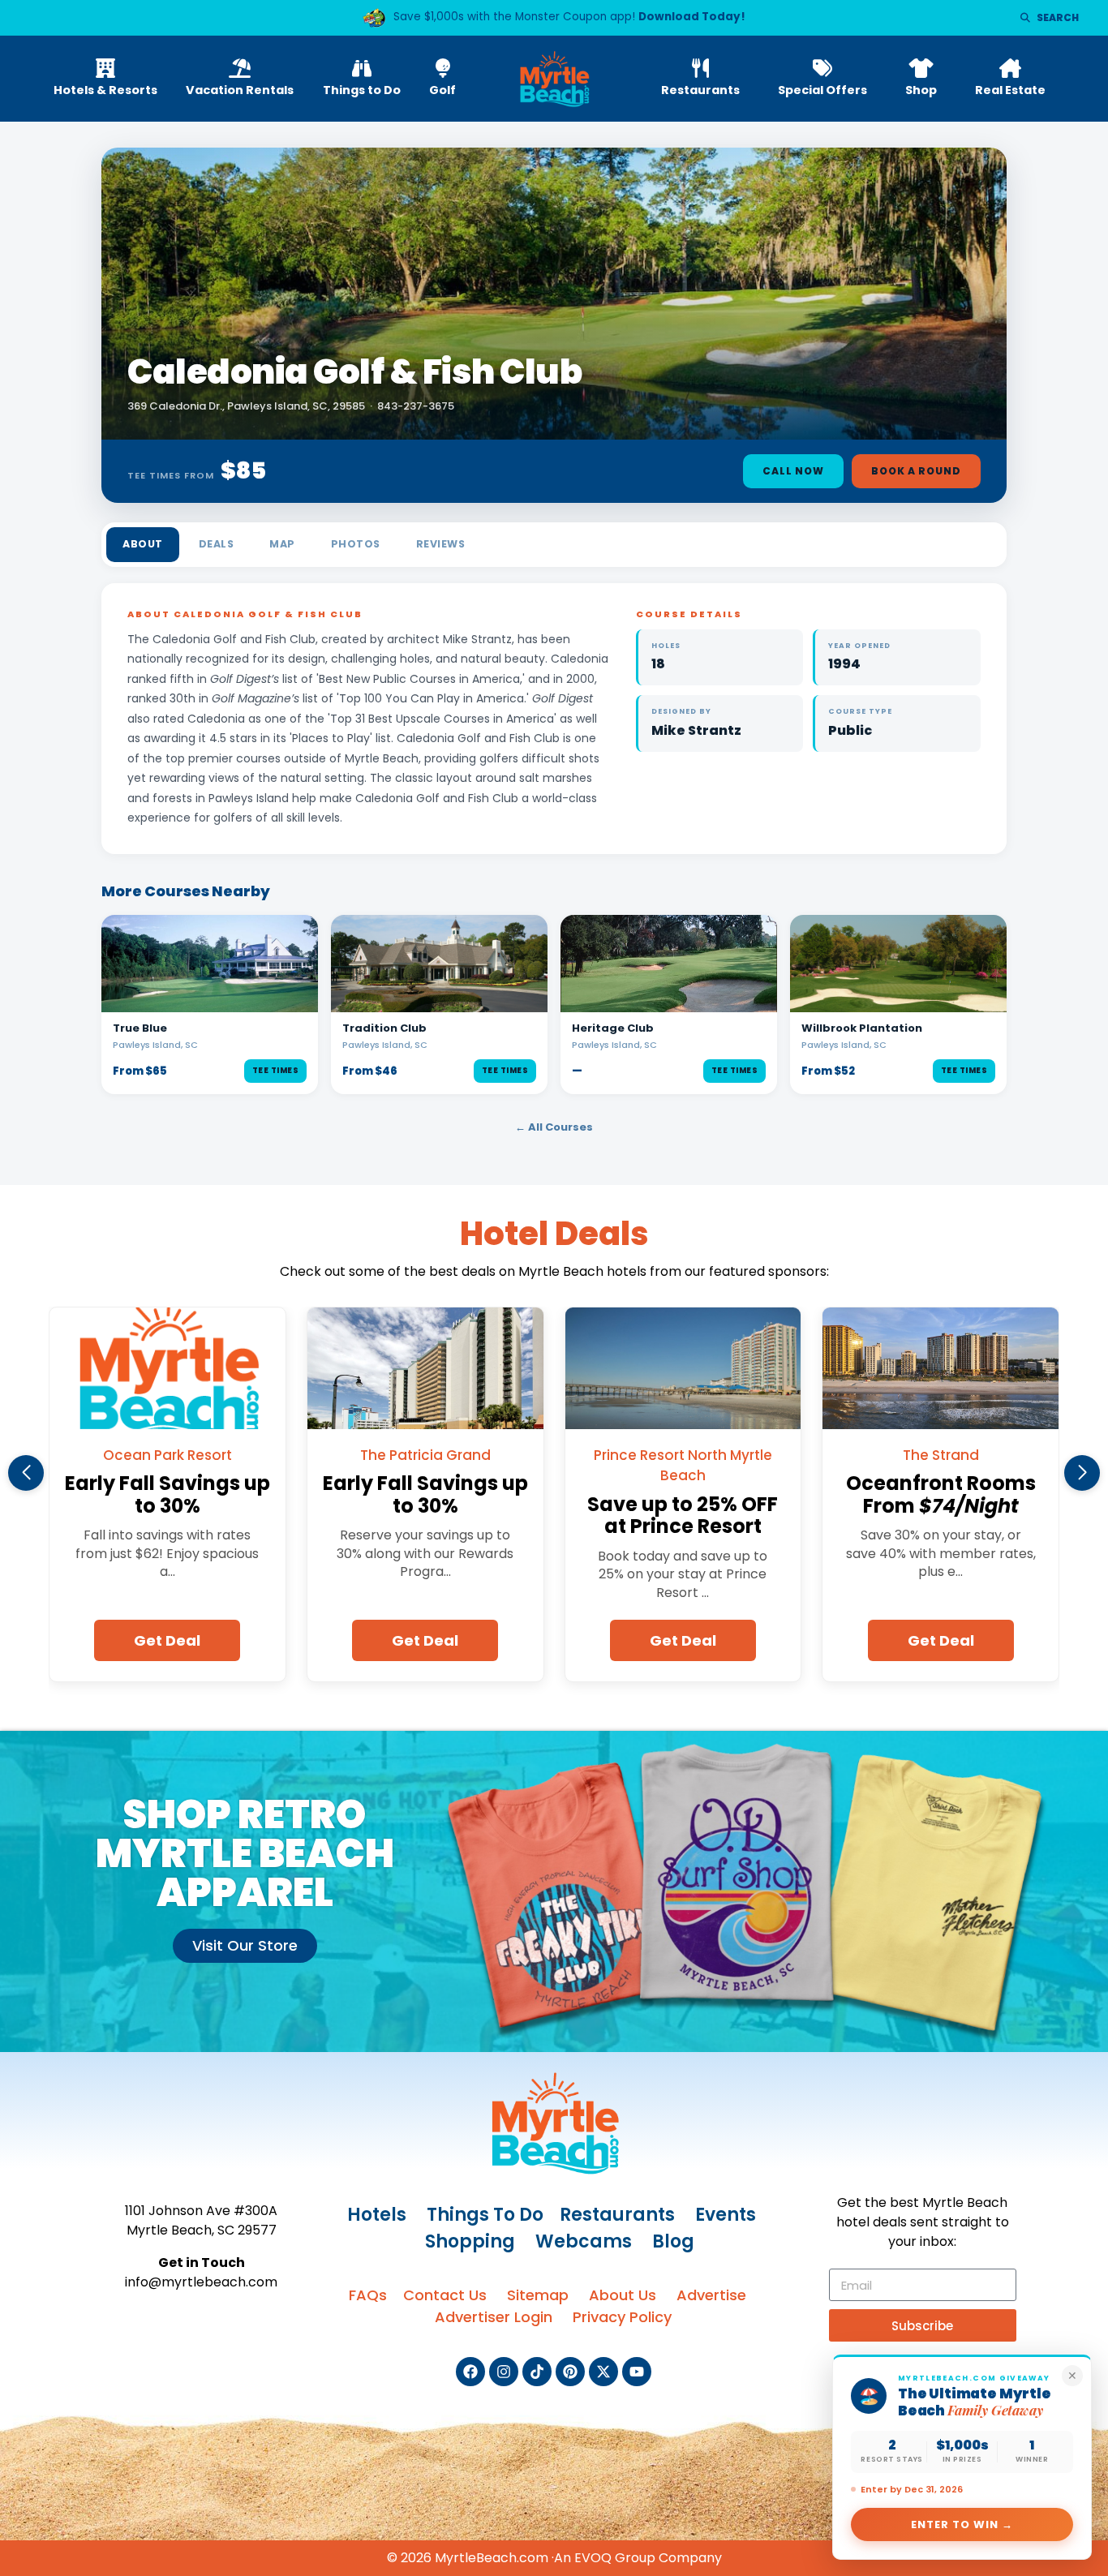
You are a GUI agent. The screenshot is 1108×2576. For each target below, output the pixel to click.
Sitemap (538, 2295)
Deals (217, 544)
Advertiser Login (494, 2317)
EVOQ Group (615, 2558)
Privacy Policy (622, 2317)
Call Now (793, 471)
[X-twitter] (603, 2372)
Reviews (441, 544)
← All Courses (554, 1127)
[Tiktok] (537, 2372)
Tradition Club (384, 1028)
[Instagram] (504, 2372)
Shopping (470, 2241)
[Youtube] (637, 2372)
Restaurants (617, 2215)
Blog (673, 2241)
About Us (623, 2295)
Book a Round (916, 471)
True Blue (140, 1028)
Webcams (584, 2241)
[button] (26, 1473)
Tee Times (276, 1070)
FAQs (368, 2295)
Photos (356, 544)
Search (1058, 17)
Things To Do (485, 2215)
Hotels (377, 2215)
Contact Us (445, 2295)
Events (726, 2215)
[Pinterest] (570, 2372)
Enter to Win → (962, 2524)
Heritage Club (613, 1028)
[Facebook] (470, 2372)
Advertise (711, 2295)
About (143, 544)
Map (282, 544)
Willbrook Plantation (862, 1028)
